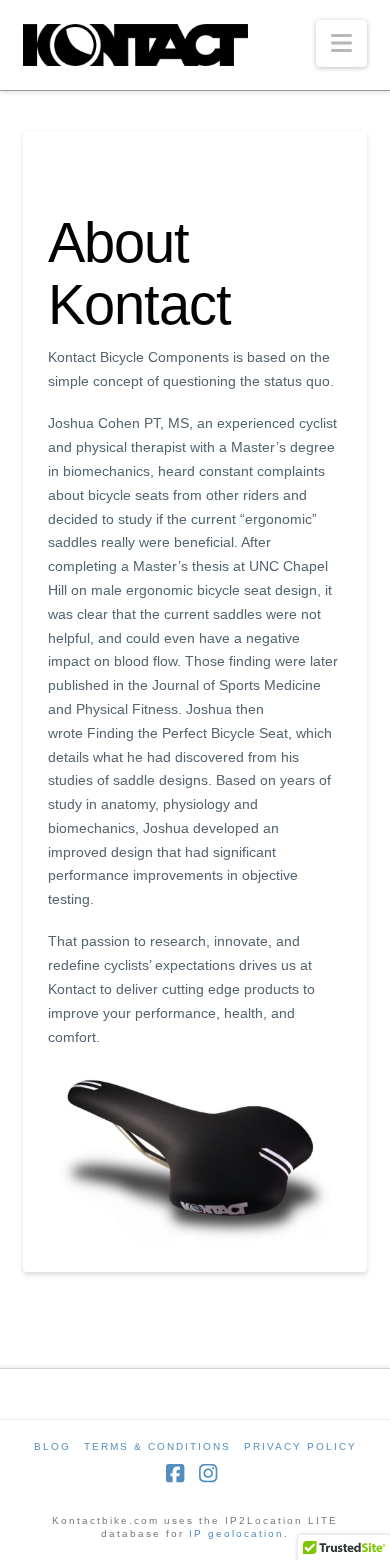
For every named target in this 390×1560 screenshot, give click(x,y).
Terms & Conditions (157, 1446)
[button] (341, 43)
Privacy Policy (300, 1446)
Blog (52, 1446)
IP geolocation (236, 1533)
